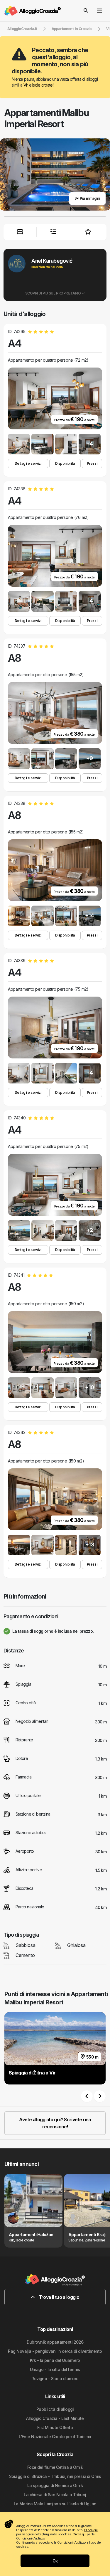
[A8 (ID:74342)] (19, 1545)
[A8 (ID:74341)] (19, 1388)
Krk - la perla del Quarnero (55, 2360)
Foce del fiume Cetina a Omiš (55, 2467)
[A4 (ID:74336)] (19, 601)
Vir (26, 85)
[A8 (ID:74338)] (19, 916)
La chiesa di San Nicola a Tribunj (55, 2495)
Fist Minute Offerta (55, 2427)
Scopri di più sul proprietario (53, 293)
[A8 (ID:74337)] (19, 759)
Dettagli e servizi (28, 463)
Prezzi (92, 463)
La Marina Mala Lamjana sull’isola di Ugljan (55, 2504)
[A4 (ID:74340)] (19, 1230)
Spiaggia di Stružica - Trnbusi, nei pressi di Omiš (55, 2476)
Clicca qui (91, 2530)
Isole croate (42, 85)
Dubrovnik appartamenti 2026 (55, 2342)
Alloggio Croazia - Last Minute (55, 2418)
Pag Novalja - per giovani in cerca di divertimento (55, 2351)
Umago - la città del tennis (55, 2369)
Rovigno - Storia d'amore (55, 2379)
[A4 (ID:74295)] (19, 444)
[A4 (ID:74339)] (19, 1073)
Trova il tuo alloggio (58, 2297)
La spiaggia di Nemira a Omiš (55, 2485)
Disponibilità (65, 463)
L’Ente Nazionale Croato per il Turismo (55, 2437)
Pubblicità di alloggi (55, 2409)
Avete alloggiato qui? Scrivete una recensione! (55, 2123)
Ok (55, 2561)
